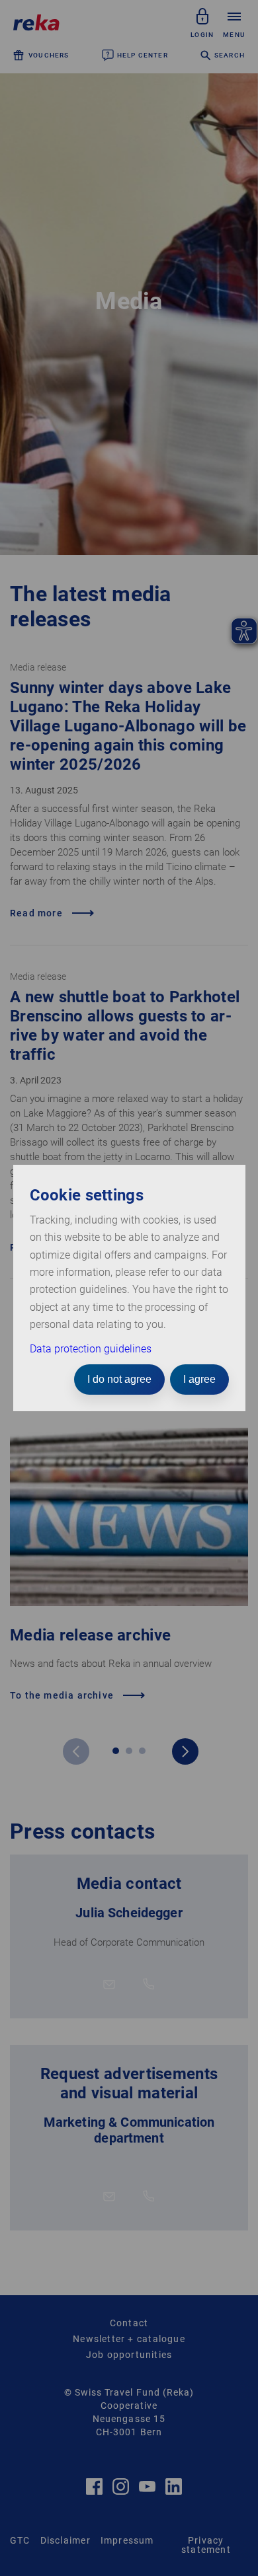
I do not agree (119, 1379)
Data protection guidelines (91, 1349)
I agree (199, 1379)
